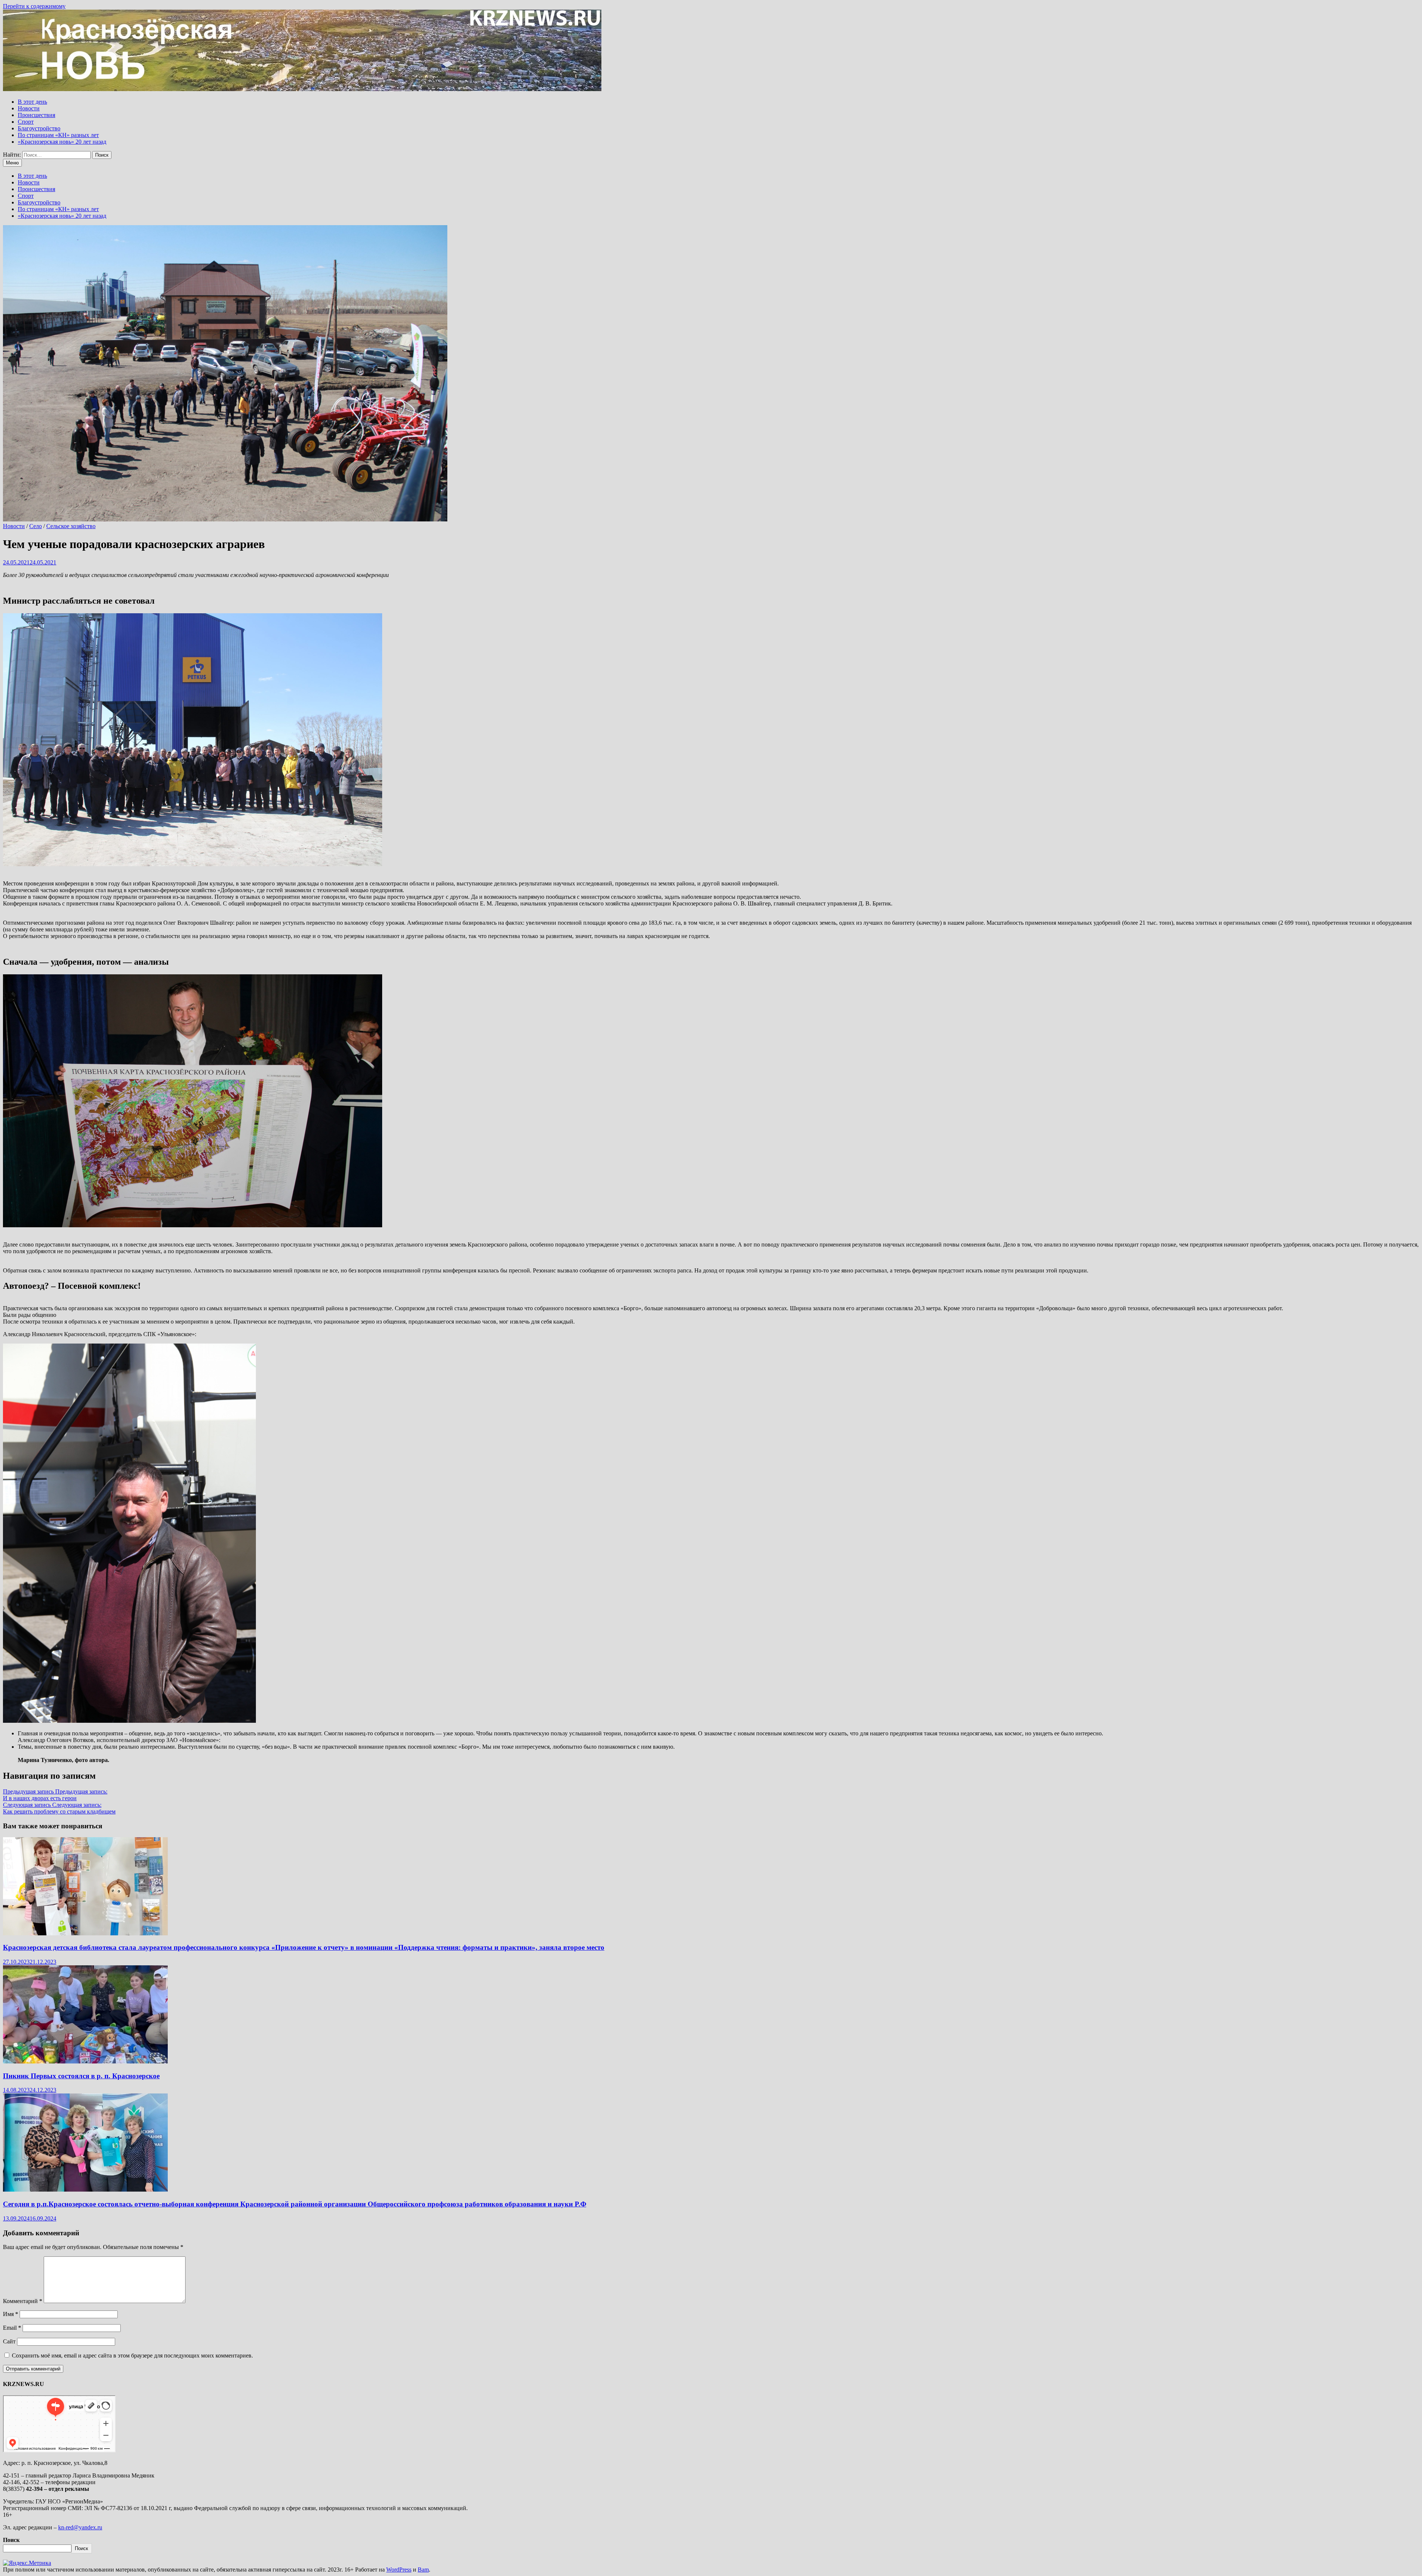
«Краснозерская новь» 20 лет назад (62, 142)
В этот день (32, 102)
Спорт (26, 122)
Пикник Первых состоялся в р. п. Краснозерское (81, 2076)
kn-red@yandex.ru (80, 2527)
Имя (11, 2314)
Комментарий (23, 2301)
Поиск (11, 2540)
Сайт (9, 2341)
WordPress (399, 2570)
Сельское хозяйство (71, 526)
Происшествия (36, 115)
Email (12, 2328)
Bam (423, 2570)
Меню (12, 163)
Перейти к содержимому (34, 6)
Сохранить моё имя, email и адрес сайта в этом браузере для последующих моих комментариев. (132, 2355)
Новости (29, 108)
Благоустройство (39, 128)
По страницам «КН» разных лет (58, 135)
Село (36, 526)
